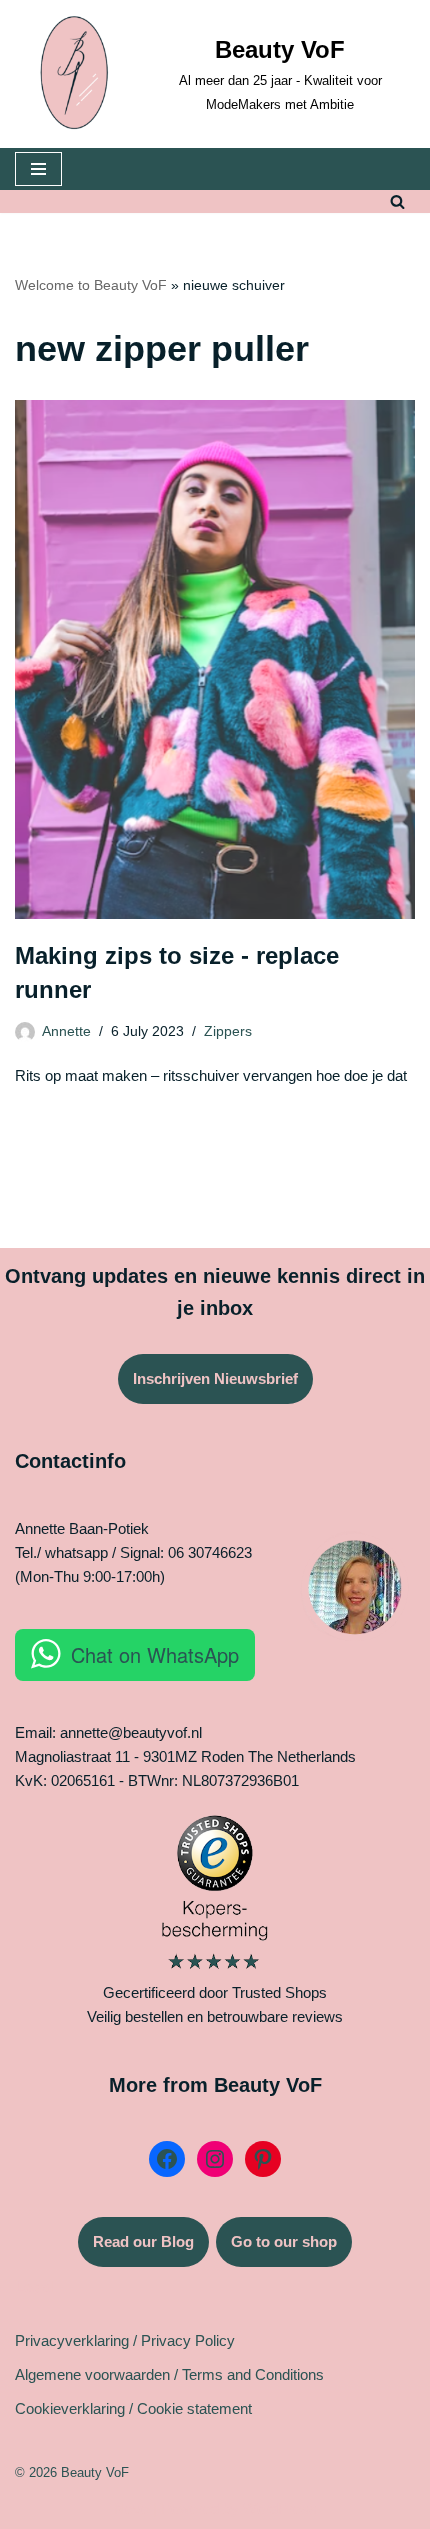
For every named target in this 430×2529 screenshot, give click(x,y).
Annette (66, 1031)
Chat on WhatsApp (155, 1654)
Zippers (228, 1031)
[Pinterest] (263, 2159)
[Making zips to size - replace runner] (215, 659)
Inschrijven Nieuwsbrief (215, 1378)
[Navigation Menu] (38, 169)
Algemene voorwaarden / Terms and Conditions (169, 2374)
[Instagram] (215, 2159)
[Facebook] (167, 2159)
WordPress (280, 2508)
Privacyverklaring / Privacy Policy (125, 2340)
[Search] (397, 201)
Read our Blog (143, 2241)
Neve (131, 2508)
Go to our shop (284, 2241)
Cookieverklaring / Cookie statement (133, 2408)
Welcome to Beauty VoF (91, 285)
